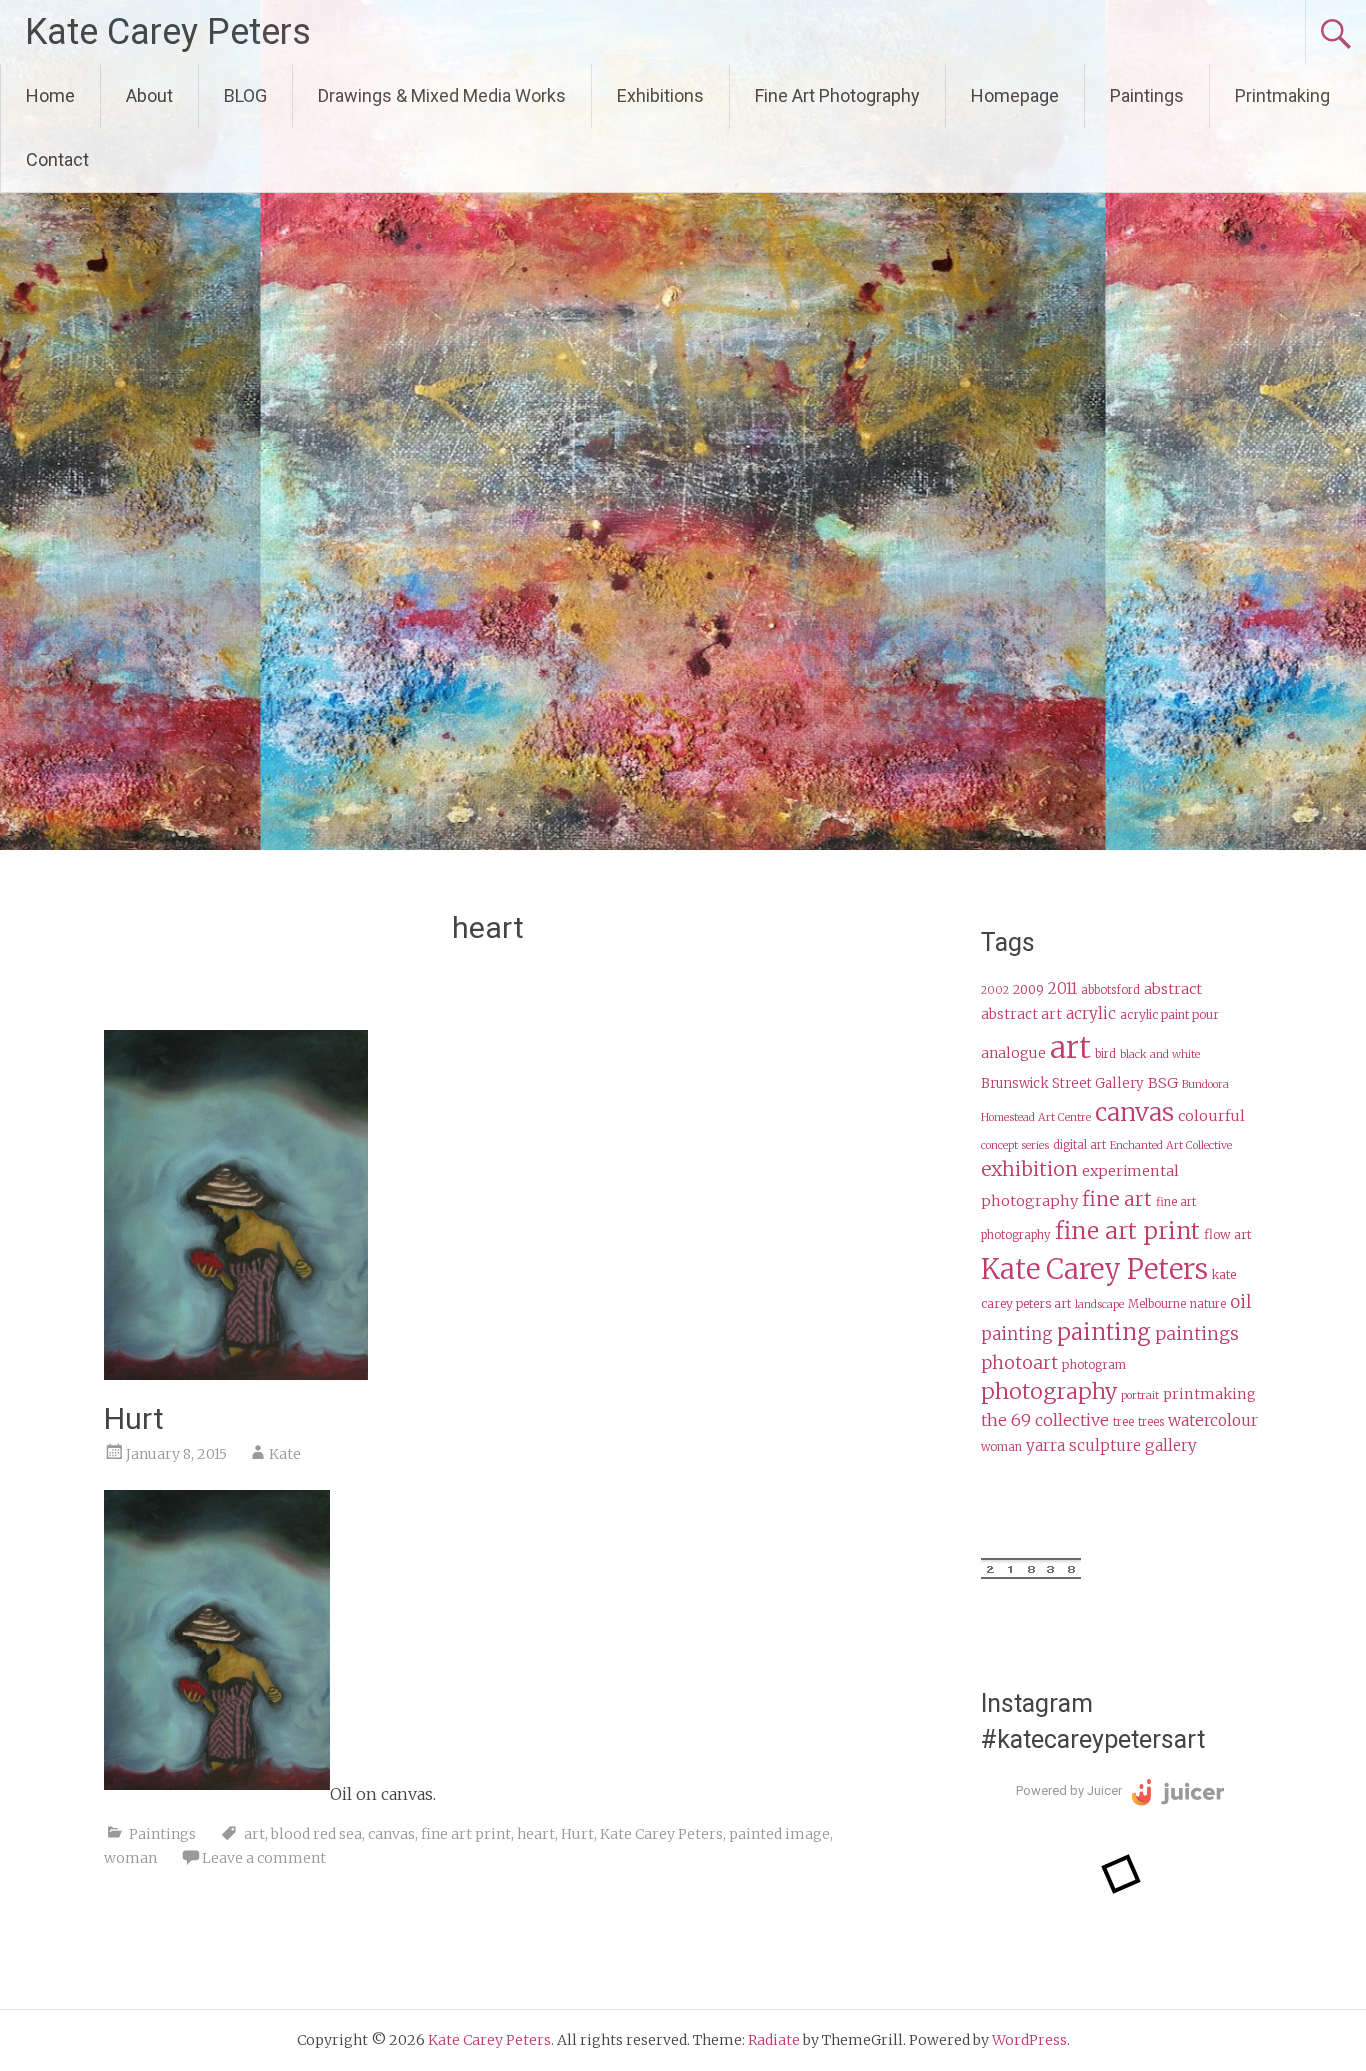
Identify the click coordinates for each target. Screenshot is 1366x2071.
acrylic (1091, 1013)
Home (50, 95)
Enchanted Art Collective (1171, 1145)
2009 (1028, 989)
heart (536, 1834)
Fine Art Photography (837, 95)
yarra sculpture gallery (1111, 1445)
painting (1104, 1332)
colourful (1211, 1116)
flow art (1228, 1234)
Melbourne (1157, 1304)
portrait (1140, 1395)
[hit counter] (1031, 1574)
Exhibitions (660, 95)
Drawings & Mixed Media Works (442, 95)
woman (130, 1858)
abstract (1173, 989)
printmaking (1209, 1394)
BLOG (245, 95)
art (254, 1834)
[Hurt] (236, 1374)
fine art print (466, 1834)
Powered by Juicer (1069, 1790)
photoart (1019, 1363)
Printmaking (1282, 95)
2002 (995, 990)
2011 (1062, 988)
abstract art (1021, 1014)
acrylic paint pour (1169, 1014)
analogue (1013, 1053)
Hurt (134, 1418)
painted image (779, 1834)
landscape (1099, 1304)
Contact (57, 159)
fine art (1117, 1199)
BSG (1163, 1083)
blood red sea (316, 1834)
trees (1151, 1422)
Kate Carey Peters (168, 32)
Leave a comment (264, 1858)
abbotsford (1110, 990)
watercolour (1213, 1420)
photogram (1094, 1364)
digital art (1079, 1145)
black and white (1160, 1054)
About (149, 95)
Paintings (1147, 95)
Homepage (1015, 95)
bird (1105, 1054)
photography (1049, 1391)
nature (1208, 1304)
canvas (391, 1834)
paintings (1197, 1334)
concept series (1015, 1145)
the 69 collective (1045, 1420)
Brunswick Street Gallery (1062, 1083)
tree (1123, 1422)
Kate (285, 1454)
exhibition (1029, 1169)
